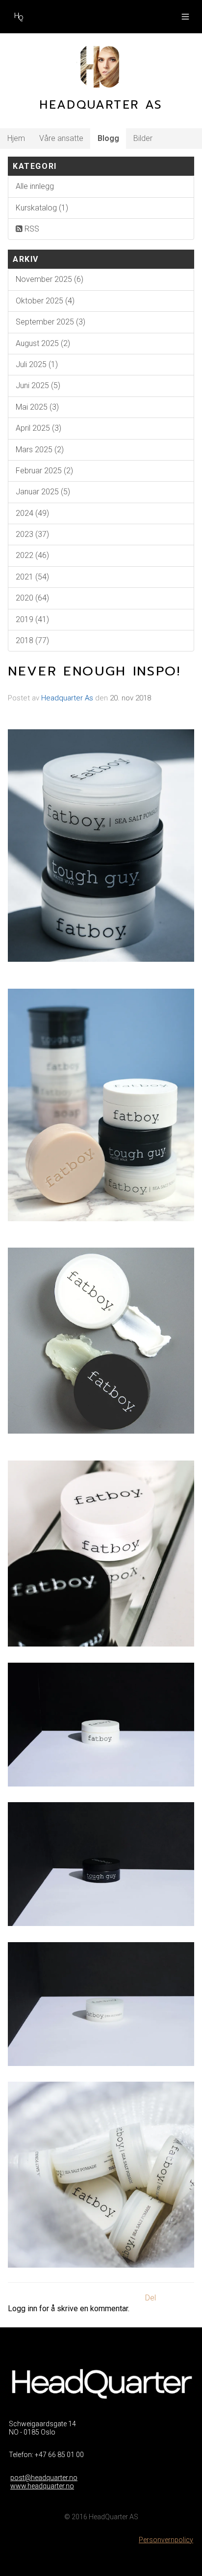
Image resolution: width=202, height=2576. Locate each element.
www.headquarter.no (42, 2486)
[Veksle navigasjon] (185, 17)
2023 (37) (32, 534)
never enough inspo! (94, 671)
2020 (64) (32, 598)
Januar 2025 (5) (43, 492)
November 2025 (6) (50, 279)
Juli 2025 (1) (37, 364)
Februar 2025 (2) (44, 471)
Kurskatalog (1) (42, 208)
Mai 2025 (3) (37, 407)
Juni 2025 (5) (38, 385)
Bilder (143, 138)
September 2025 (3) (50, 322)
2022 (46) (32, 555)
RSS (31, 229)
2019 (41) (32, 619)
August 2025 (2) (43, 343)
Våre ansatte (61, 138)
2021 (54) (32, 577)
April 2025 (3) (38, 428)
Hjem (16, 138)
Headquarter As (67, 698)
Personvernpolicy (166, 2540)
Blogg (108, 138)
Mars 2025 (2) (40, 450)
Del (151, 2298)
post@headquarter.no (44, 2478)
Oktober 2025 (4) (45, 301)
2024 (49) (32, 513)
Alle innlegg (35, 186)
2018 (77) (32, 640)
